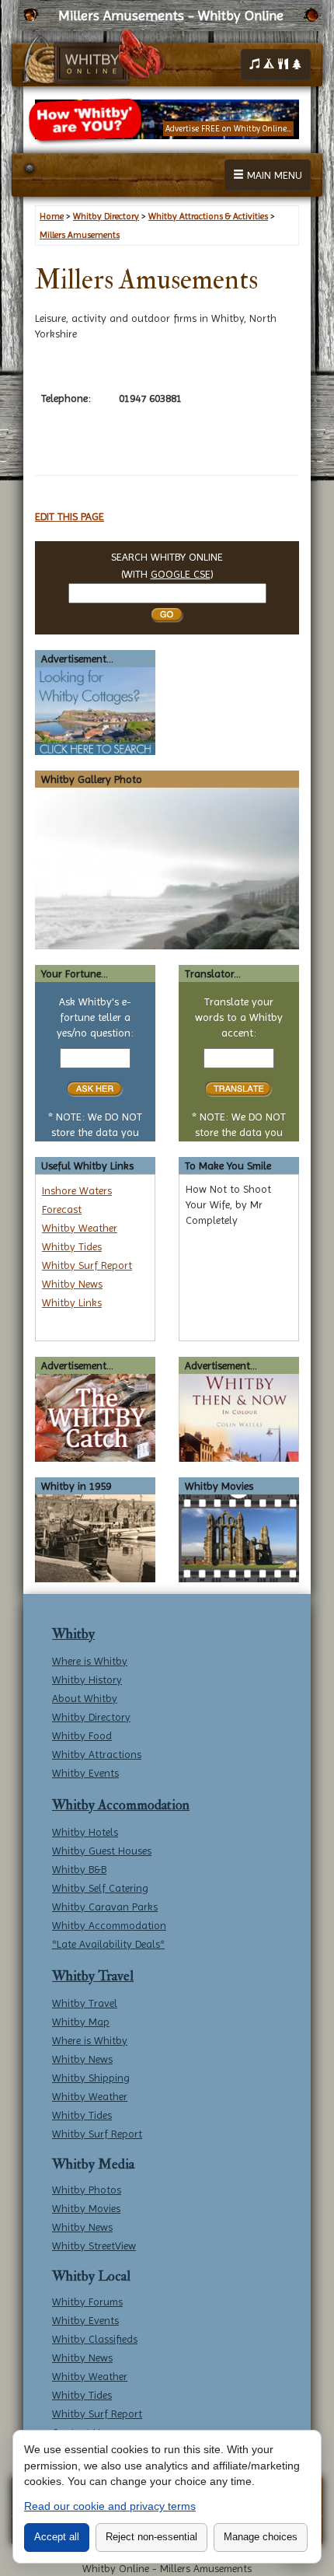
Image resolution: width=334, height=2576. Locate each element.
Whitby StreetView (94, 2246)
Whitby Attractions (97, 1754)
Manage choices (261, 2537)
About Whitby (85, 1698)
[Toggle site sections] (276, 65)
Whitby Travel (93, 1976)
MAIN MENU (273, 175)
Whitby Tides (72, 1246)
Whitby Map (81, 2022)
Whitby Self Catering (100, 1888)
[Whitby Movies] (239, 1537)
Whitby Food (82, 1735)
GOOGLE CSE (181, 574)
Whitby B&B (79, 1869)
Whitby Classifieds (95, 2339)
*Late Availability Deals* (108, 1944)
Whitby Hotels (85, 1832)
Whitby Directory (91, 1717)
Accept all (57, 2537)
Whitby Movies (86, 2208)
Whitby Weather (80, 1228)
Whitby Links (72, 1302)
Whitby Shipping (91, 2078)
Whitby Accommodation (121, 1805)
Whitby (73, 1634)
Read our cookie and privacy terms (110, 2506)
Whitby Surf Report (87, 1265)
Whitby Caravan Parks (105, 1907)
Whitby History (87, 1679)
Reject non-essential (151, 2537)
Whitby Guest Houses (102, 1851)
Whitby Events (85, 1773)
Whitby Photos (87, 2190)
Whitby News (72, 1284)
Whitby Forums (87, 2302)
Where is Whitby (90, 1661)
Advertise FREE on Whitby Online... (228, 129)
